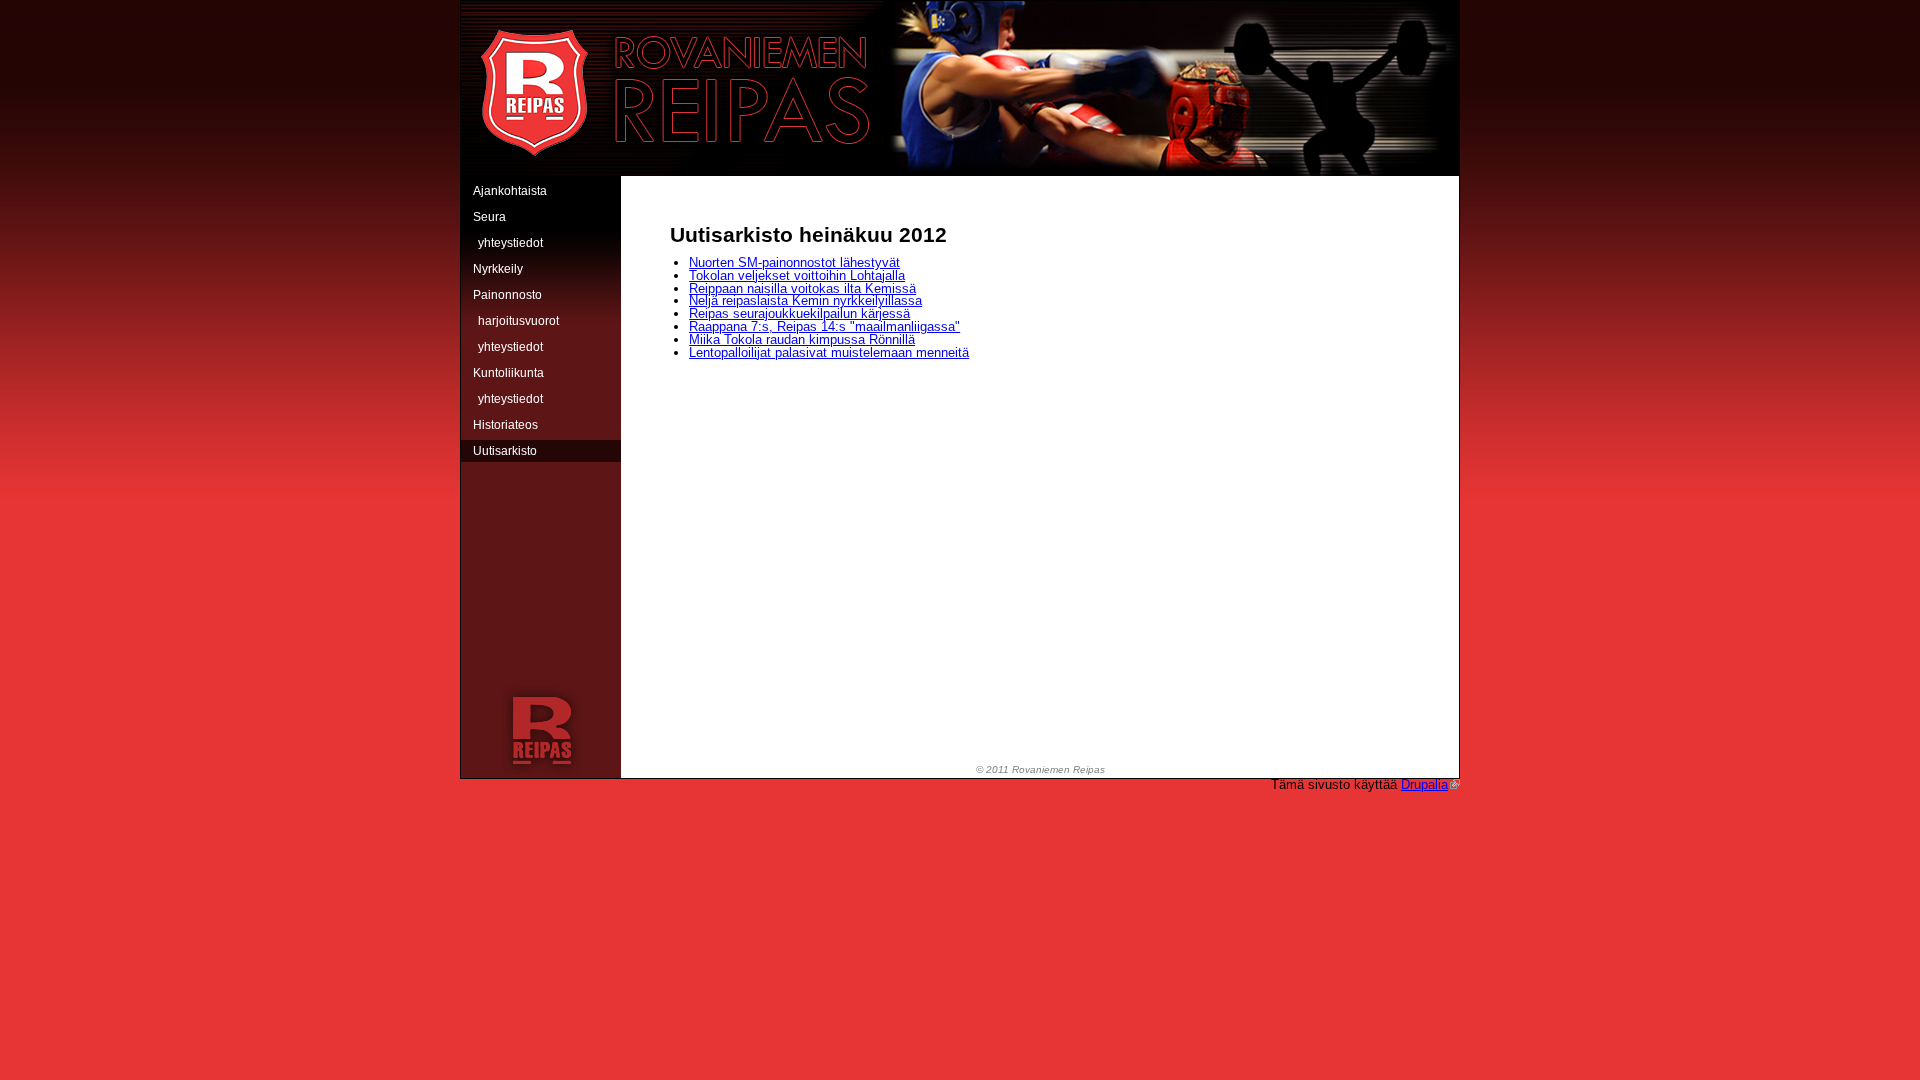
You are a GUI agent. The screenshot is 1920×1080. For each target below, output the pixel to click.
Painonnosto (507, 295)
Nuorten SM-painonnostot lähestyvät (794, 262)
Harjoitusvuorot (518, 321)
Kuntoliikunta (508, 373)
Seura (489, 217)
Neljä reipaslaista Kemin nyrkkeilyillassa (805, 300)
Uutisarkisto (505, 451)
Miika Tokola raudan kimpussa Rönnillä (802, 339)
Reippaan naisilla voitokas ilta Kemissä (802, 288)
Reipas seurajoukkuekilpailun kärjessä (799, 313)
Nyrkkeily (498, 269)
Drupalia (1424, 784)
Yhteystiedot (510, 243)
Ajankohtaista (510, 191)
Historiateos (505, 425)
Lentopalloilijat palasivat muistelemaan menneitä (829, 352)
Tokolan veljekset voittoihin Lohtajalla (797, 275)
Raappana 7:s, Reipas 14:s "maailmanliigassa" (824, 326)
